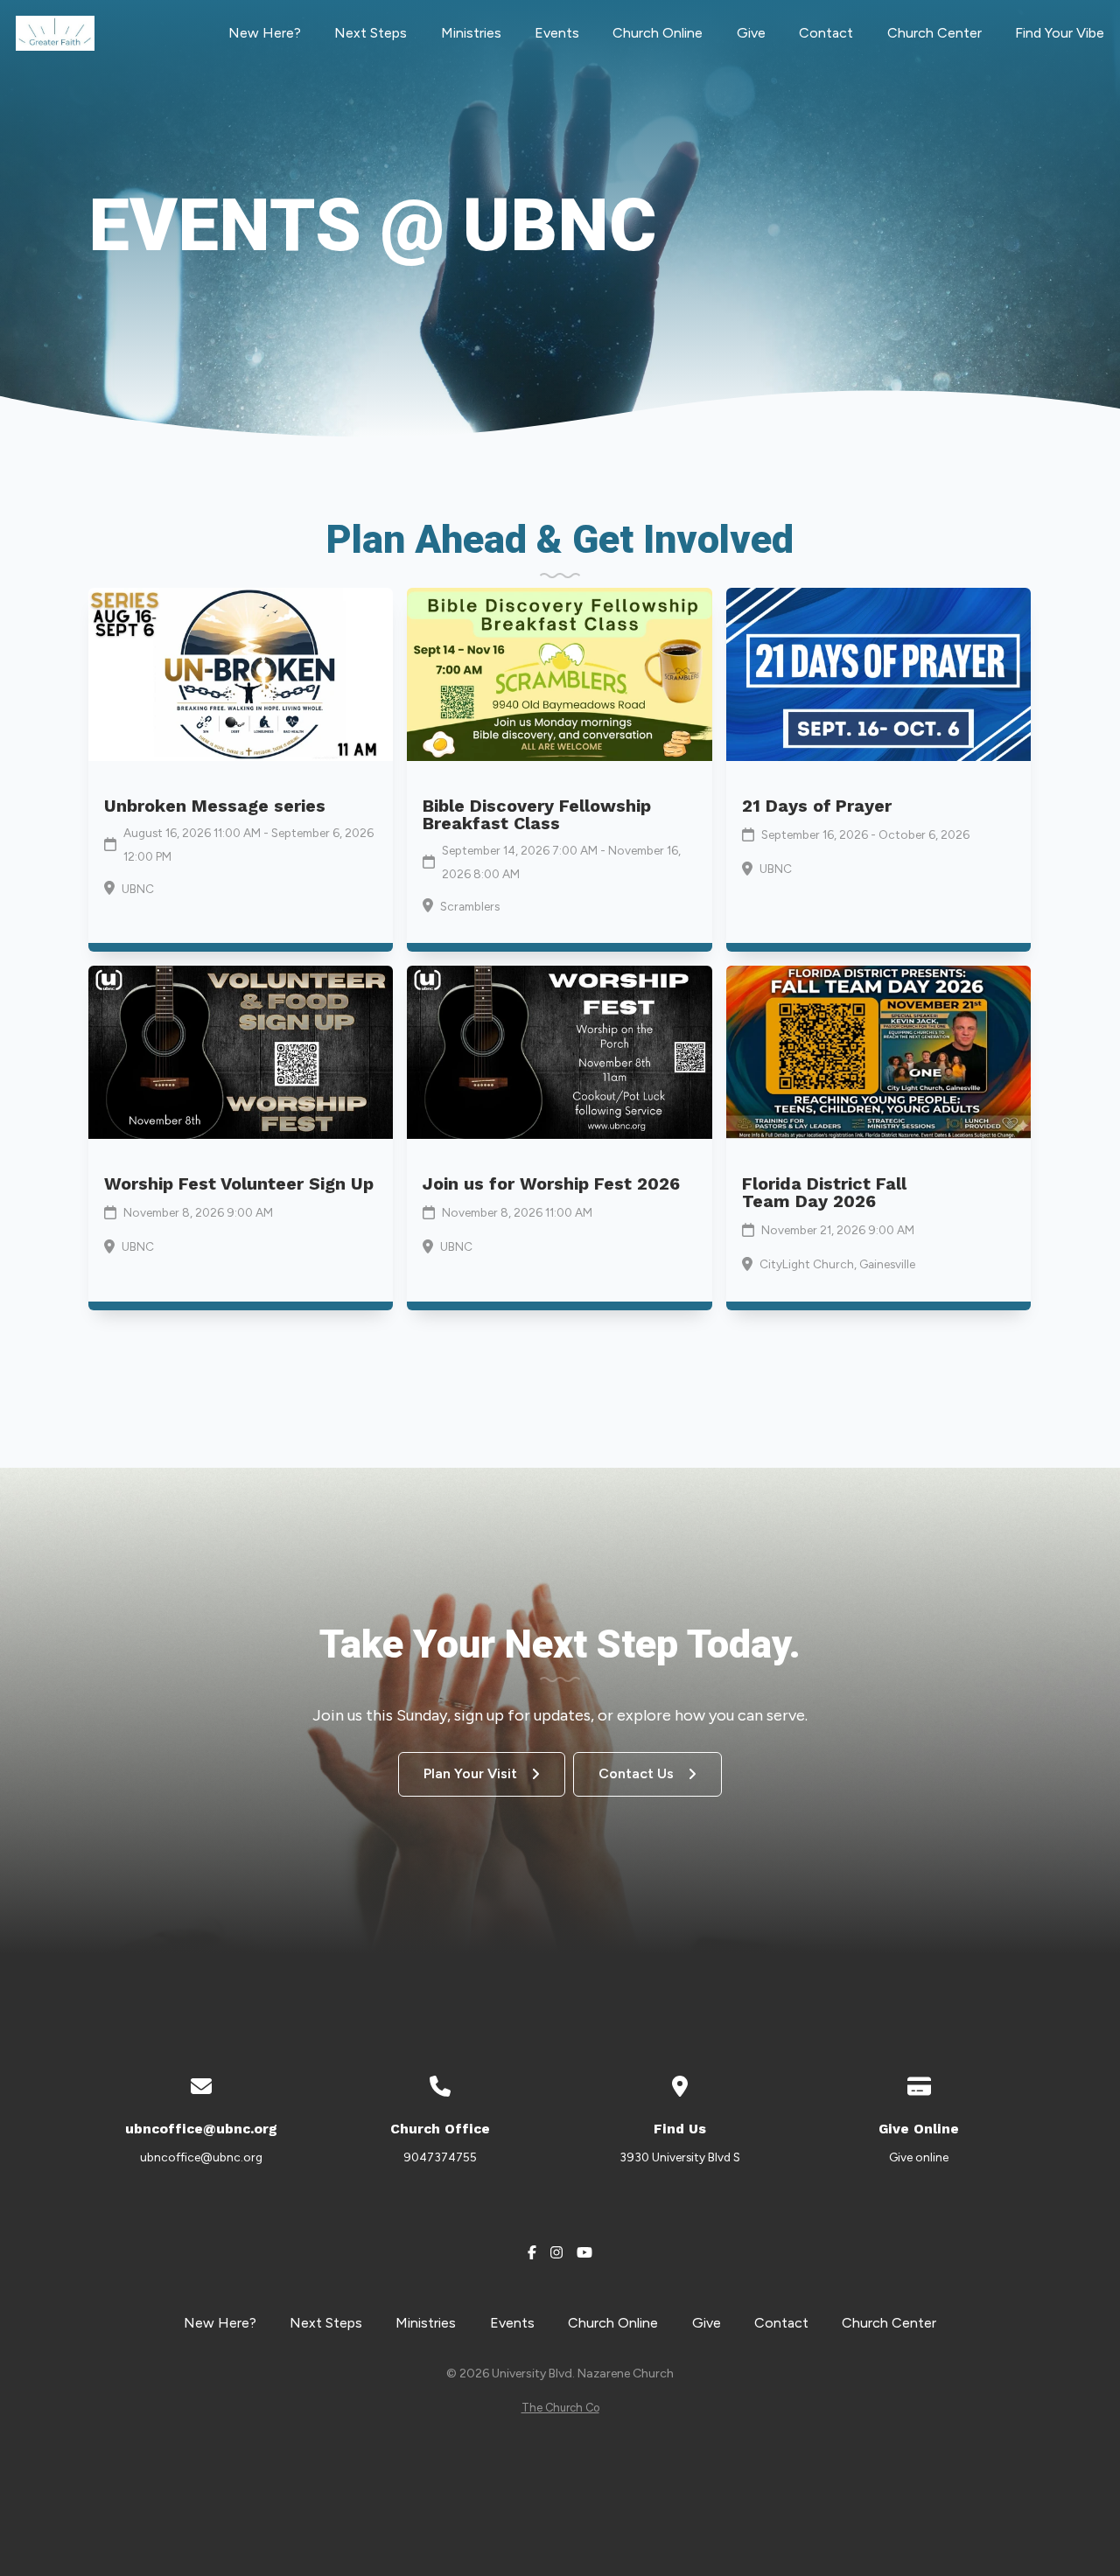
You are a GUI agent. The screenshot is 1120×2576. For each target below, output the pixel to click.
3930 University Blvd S (680, 2157)
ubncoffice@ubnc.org (201, 2157)
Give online (919, 2157)
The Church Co (560, 2408)
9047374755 (440, 2157)
